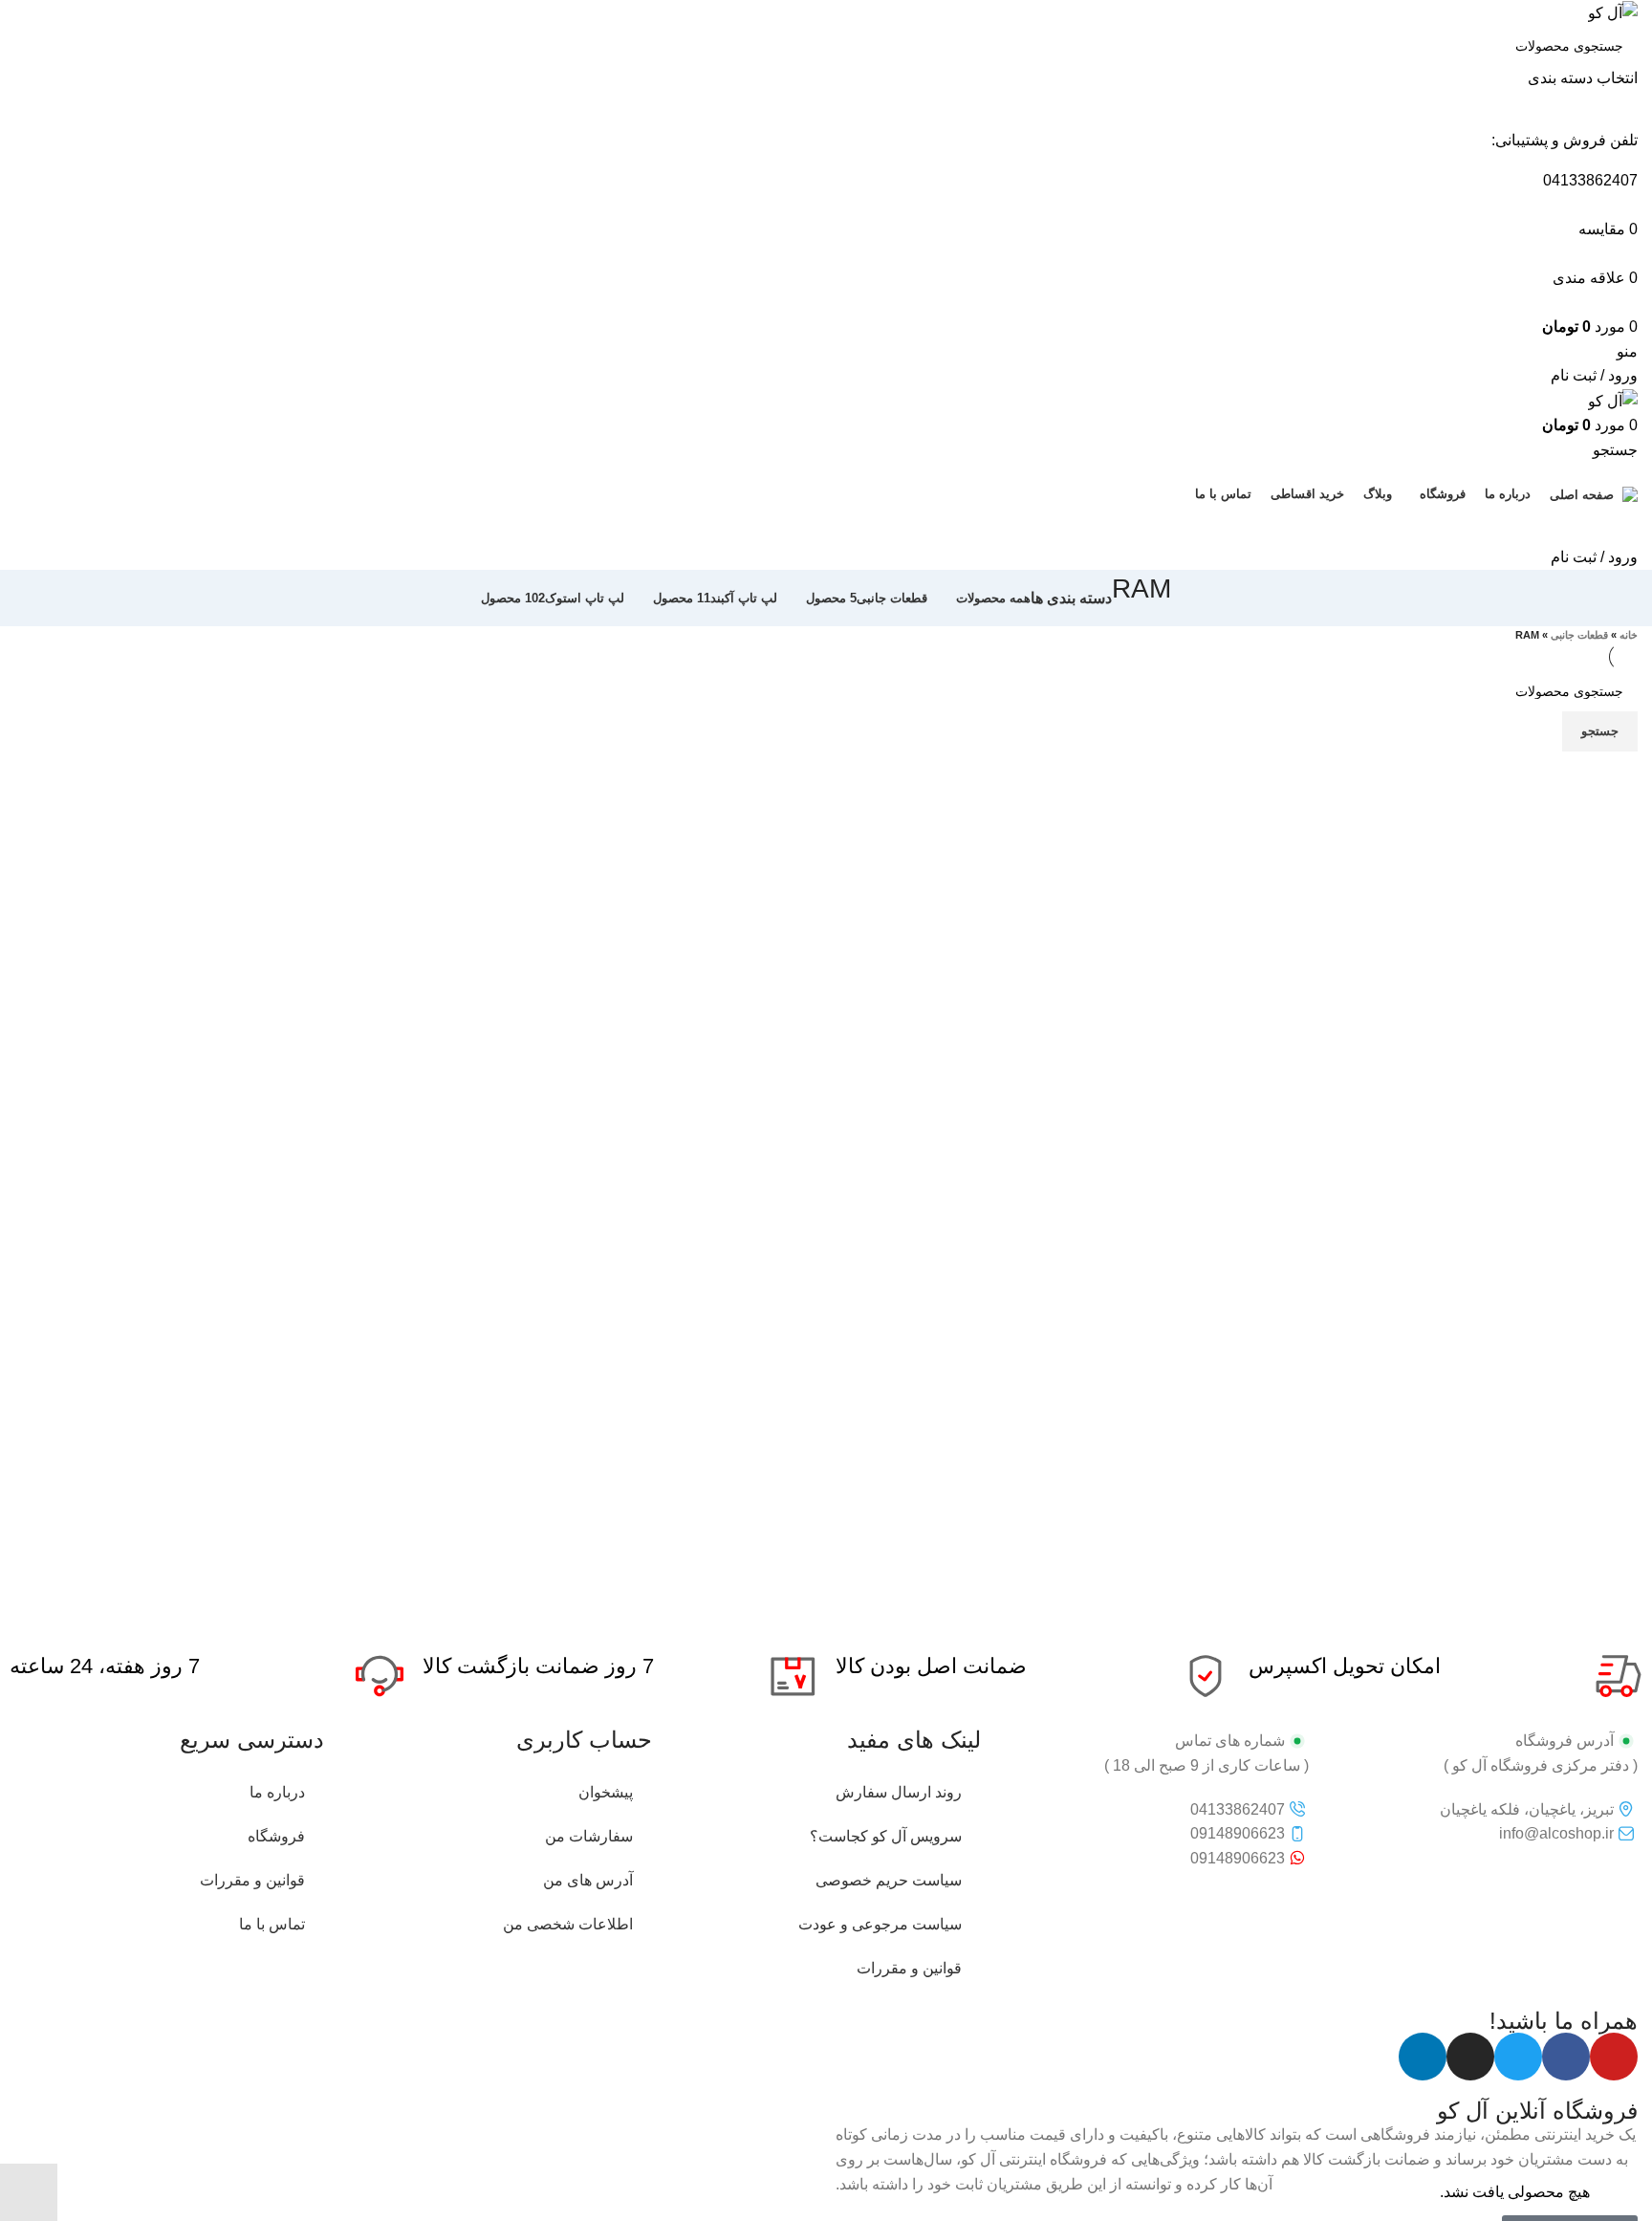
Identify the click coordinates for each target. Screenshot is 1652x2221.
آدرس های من (588, 1880)
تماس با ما (272, 1924)
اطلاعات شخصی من (568, 1924)
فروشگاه (276, 1836)
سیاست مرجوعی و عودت (880, 1924)
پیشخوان (606, 1792)
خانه (1629, 635)
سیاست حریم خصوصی (889, 1880)
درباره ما (277, 1792)
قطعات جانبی (1579, 635)
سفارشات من (589, 1836)
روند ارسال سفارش (899, 1792)
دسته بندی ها (1071, 599)
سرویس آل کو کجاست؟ (886, 1836)
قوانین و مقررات (909, 1968)
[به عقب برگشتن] (1195, 599)
